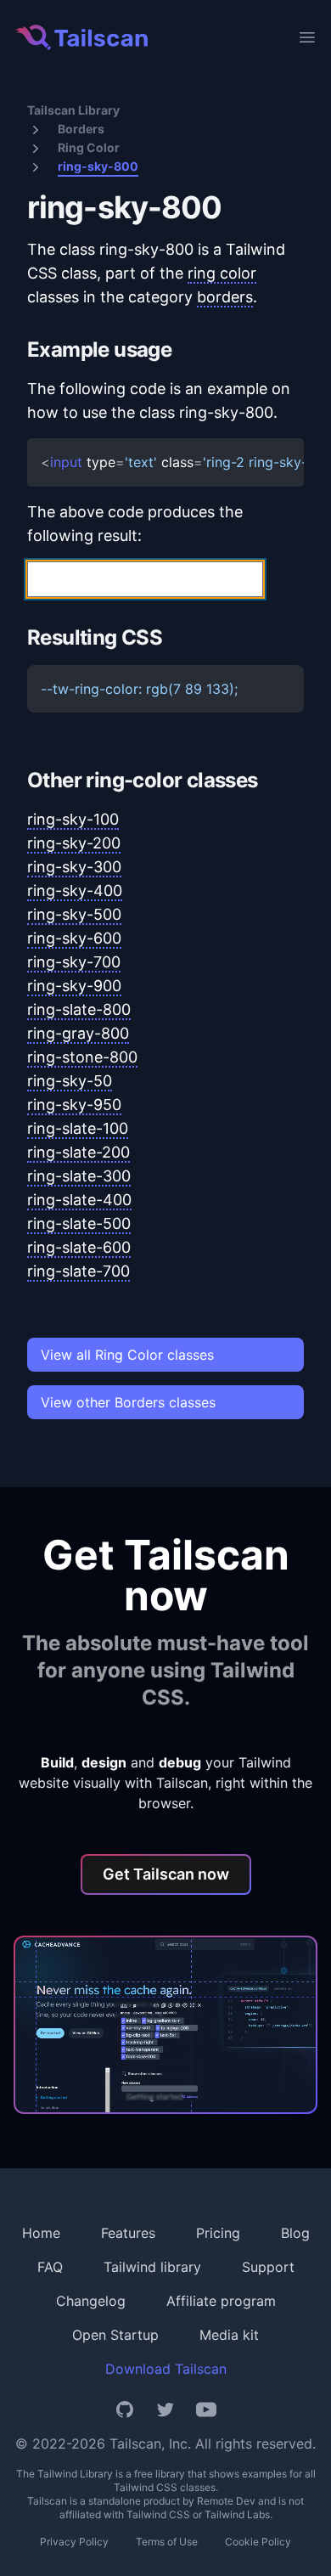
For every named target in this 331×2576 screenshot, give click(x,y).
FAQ (50, 2267)
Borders (81, 129)
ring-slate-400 (79, 1200)
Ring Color (89, 147)
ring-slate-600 (79, 1247)
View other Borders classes (128, 1402)
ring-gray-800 (78, 1033)
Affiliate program (221, 2301)
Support (268, 2267)
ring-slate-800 (79, 1009)
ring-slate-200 (79, 1152)
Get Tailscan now (166, 1874)
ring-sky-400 (75, 891)
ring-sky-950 (74, 1105)
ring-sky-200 (74, 843)
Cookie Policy (258, 2542)
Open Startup (115, 2335)
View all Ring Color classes (127, 1355)
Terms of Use (167, 2542)
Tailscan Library (73, 110)
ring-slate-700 (79, 1271)
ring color (222, 273)
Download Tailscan (166, 2369)
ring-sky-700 (74, 962)
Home (41, 2233)
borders (225, 297)
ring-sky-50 (70, 1081)
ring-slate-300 (79, 1176)
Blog (295, 2233)
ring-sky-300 (74, 867)
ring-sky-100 (73, 819)
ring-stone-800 (82, 1057)
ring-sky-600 (74, 938)
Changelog (91, 2301)
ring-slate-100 (78, 1128)
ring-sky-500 (74, 914)
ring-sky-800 (98, 166)
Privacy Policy (74, 2542)
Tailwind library (152, 2267)
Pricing (218, 2233)
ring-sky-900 (74, 986)
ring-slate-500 (79, 1223)
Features (128, 2233)
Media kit (229, 2335)
